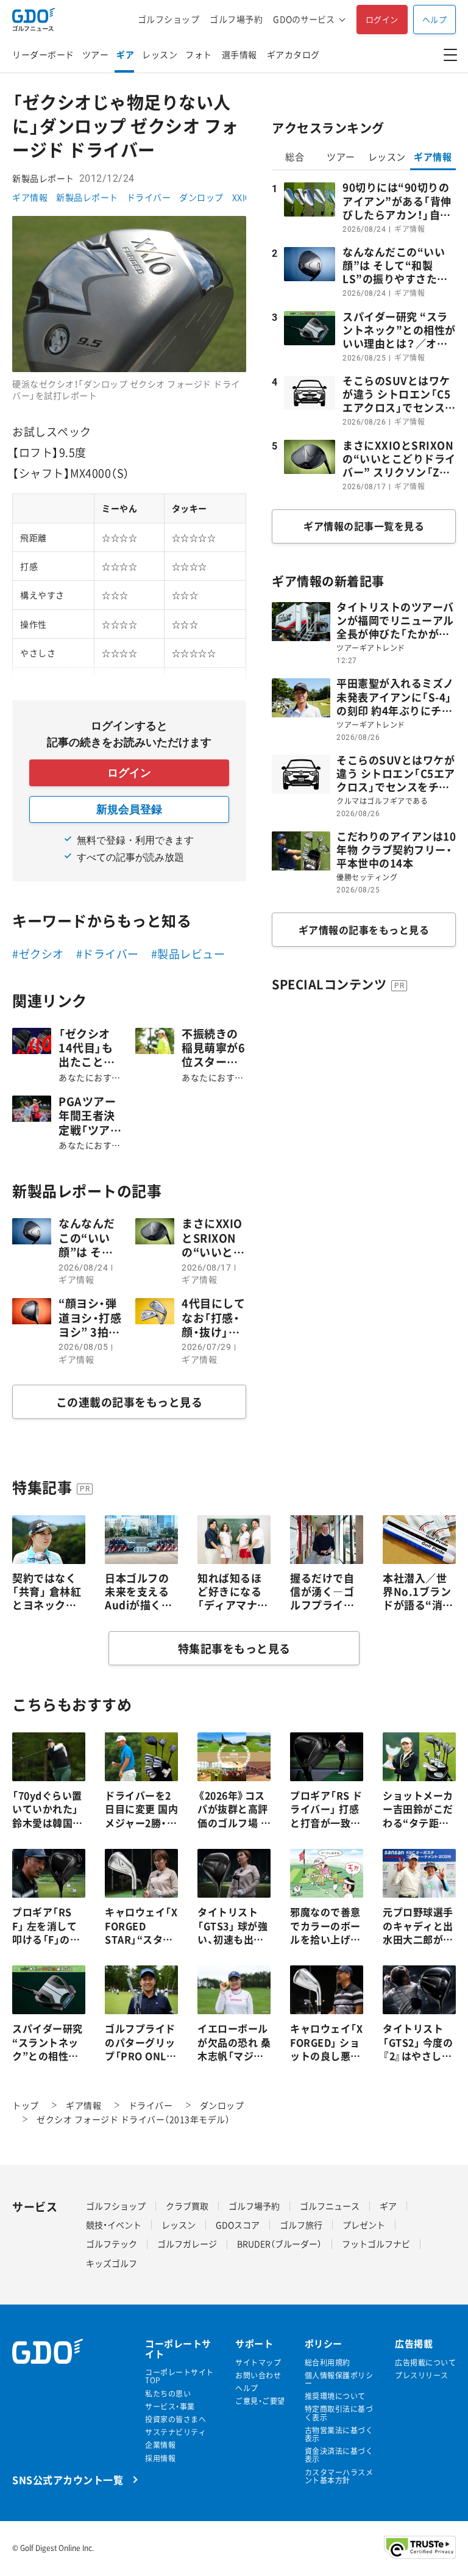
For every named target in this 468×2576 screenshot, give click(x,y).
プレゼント (364, 2225)
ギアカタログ (293, 54)
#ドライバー (108, 954)
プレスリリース (422, 2376)
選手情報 (239, 54)
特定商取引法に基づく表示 (339, 2413)
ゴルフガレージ (187, 2244)
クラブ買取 (187, 2206)
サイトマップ (258, 2363)
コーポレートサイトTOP (179, 2377)
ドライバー (149, 197)
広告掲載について (425, 2363)
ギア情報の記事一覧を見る (364, 526)
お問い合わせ (258, 2376)
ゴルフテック (112, 2244)
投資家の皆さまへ (175, 2420)
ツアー (96, 54)
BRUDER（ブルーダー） (279, 2244)
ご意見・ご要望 (260, 2401)
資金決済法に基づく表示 (339, 2455)
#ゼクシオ (38, 954)
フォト (199, 54)
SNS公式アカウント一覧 (68, 2479)
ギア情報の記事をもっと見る (364, 930)
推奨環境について (335, 2396)
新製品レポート (87, 197)
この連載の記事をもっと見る (129, 1402)
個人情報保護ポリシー (339, 2380)
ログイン (382, 19)
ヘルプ (435, 19)
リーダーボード (43, 54)
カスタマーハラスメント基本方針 (339, 2477)
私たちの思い (168, 2394)
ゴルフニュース (330, 2206)
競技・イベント (114, 2225)
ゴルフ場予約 (236, 19)
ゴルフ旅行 (301, 2225)
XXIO (242, 197)
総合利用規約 (328, 2363)
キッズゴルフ (112, 2263)
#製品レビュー (188, 954)
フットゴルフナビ (376, 2244)
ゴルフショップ (169, 19)
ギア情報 (30, 197)
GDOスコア (238, 2225)
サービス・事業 (170, 2407)
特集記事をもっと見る (234, 1649)
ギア (125, 54)
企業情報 (160, 2445)
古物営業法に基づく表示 (339, 2434)
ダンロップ (201, 197)
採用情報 (160, 2459)
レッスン (160, 54)
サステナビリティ (175, 2432)
